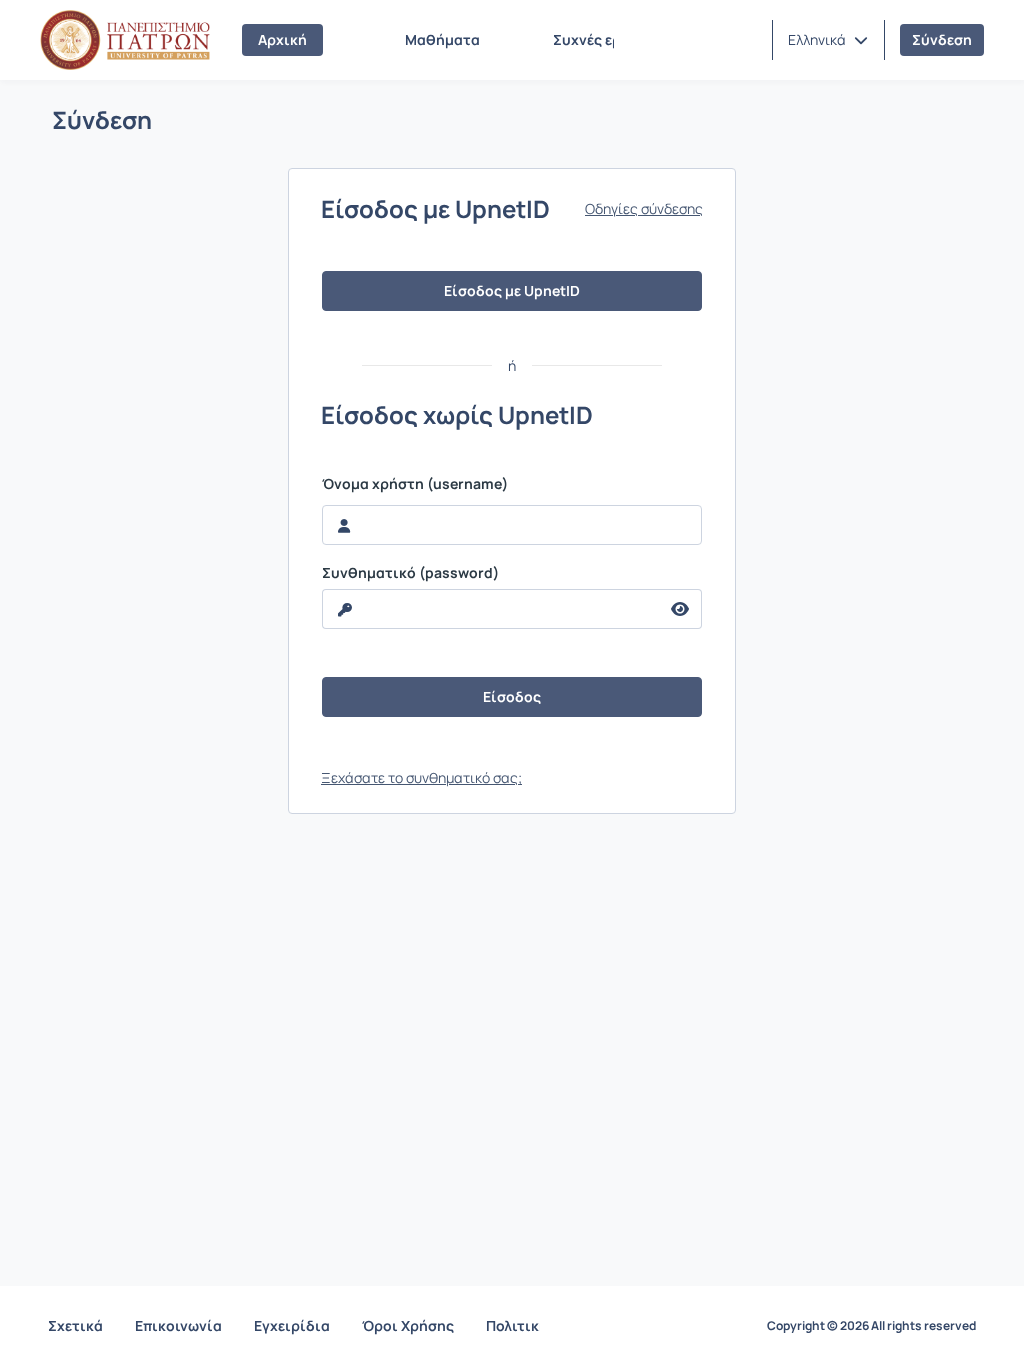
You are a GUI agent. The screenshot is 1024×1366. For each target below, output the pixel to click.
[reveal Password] (680, 609)
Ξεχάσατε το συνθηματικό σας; (421, 777)
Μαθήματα (442, 39)
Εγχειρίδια (292, 1325)
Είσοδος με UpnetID (512, 290)
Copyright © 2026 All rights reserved (871, 1326)
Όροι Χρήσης (408, 1325)
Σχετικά (75, 1325)
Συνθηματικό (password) (410, 573)
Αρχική (282, 39)
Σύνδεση (942, 39)
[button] (828, 40)
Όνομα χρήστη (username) (415, 484)
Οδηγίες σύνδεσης (644, 209)
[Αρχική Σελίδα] (125, 40)
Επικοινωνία (178, 1325)
